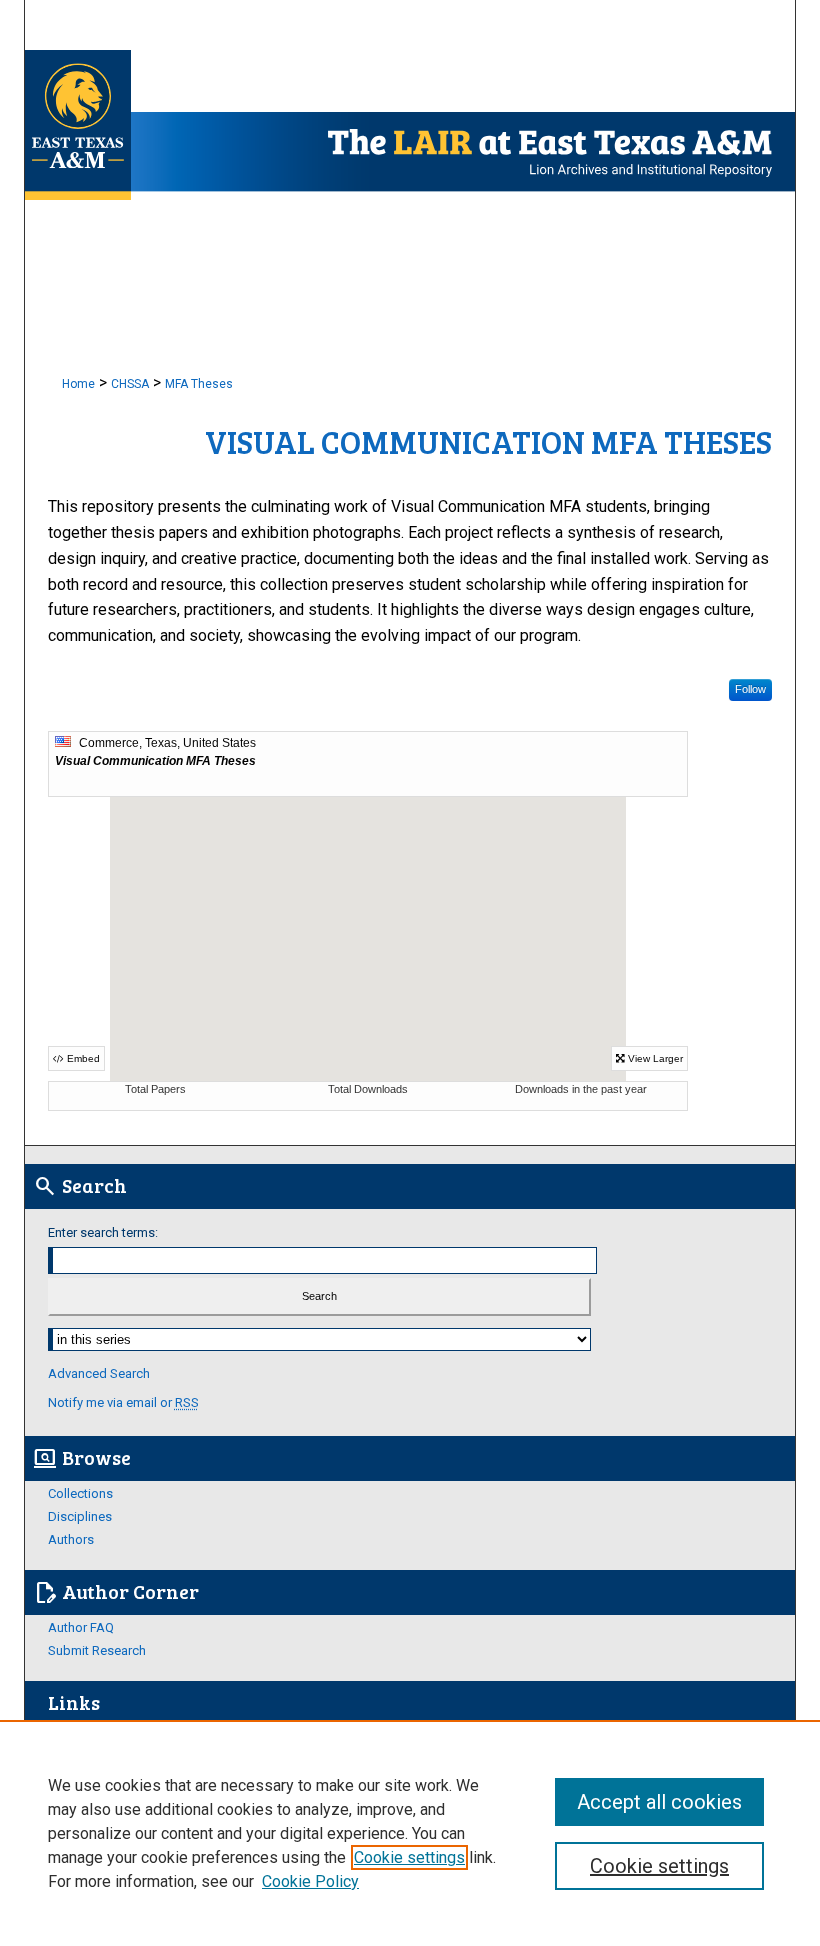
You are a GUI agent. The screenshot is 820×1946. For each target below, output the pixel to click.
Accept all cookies (659, 1802)
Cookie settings (409, 1857)
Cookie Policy (310, 1881)
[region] (410, 1833)
